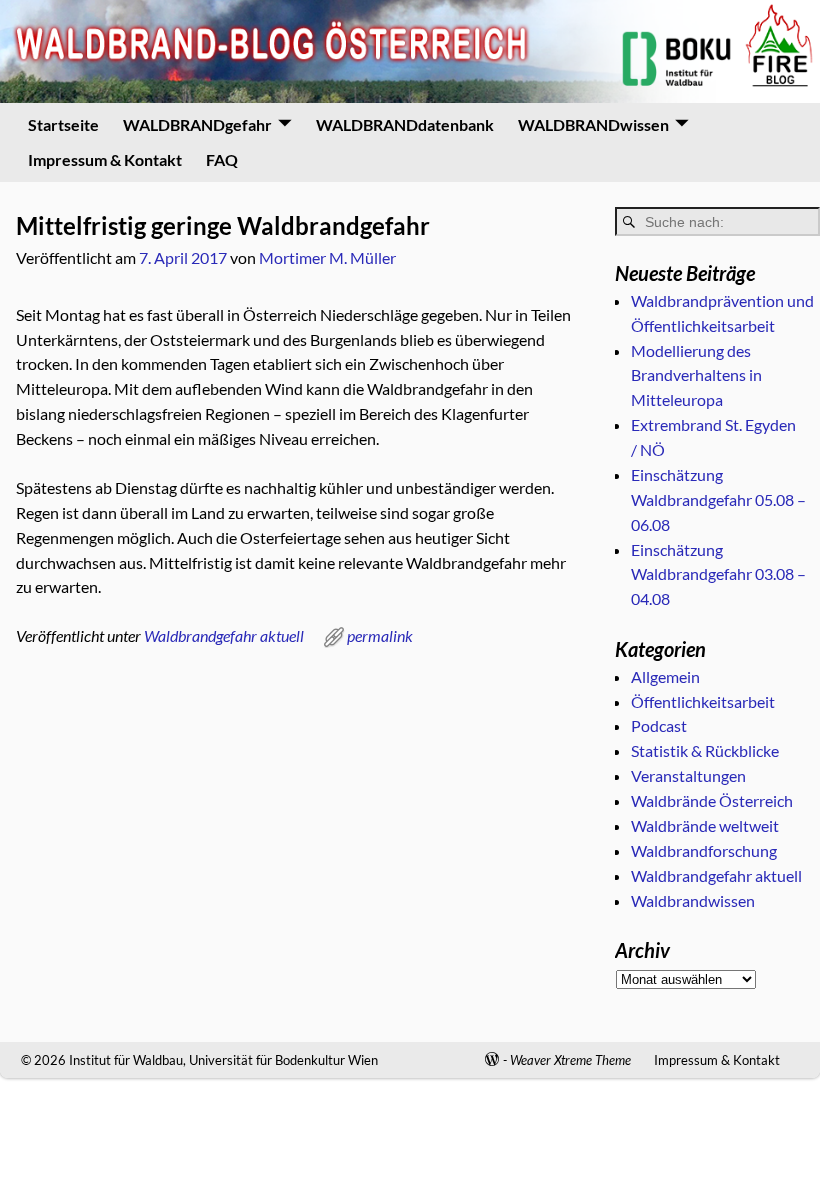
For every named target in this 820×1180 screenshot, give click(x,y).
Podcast (659, 725)
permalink (380, 635)
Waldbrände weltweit (705, 825)
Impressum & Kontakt (105, 159)
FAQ (222, 159)
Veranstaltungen (688, 775)
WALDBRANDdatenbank (405, 124)
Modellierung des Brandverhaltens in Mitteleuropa (696, 375)
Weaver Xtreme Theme (570, 1060)
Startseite (63, 124)
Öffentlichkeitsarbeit (703, 701)
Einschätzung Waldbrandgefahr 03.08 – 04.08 (718, 574)
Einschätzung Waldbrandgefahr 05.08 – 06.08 (718, 499)
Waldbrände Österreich (712, 800)
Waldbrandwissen (693, 900)
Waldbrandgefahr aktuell (224, 635)
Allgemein (665, 676)
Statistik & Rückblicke (705, 750)
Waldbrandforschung (704, 850)
